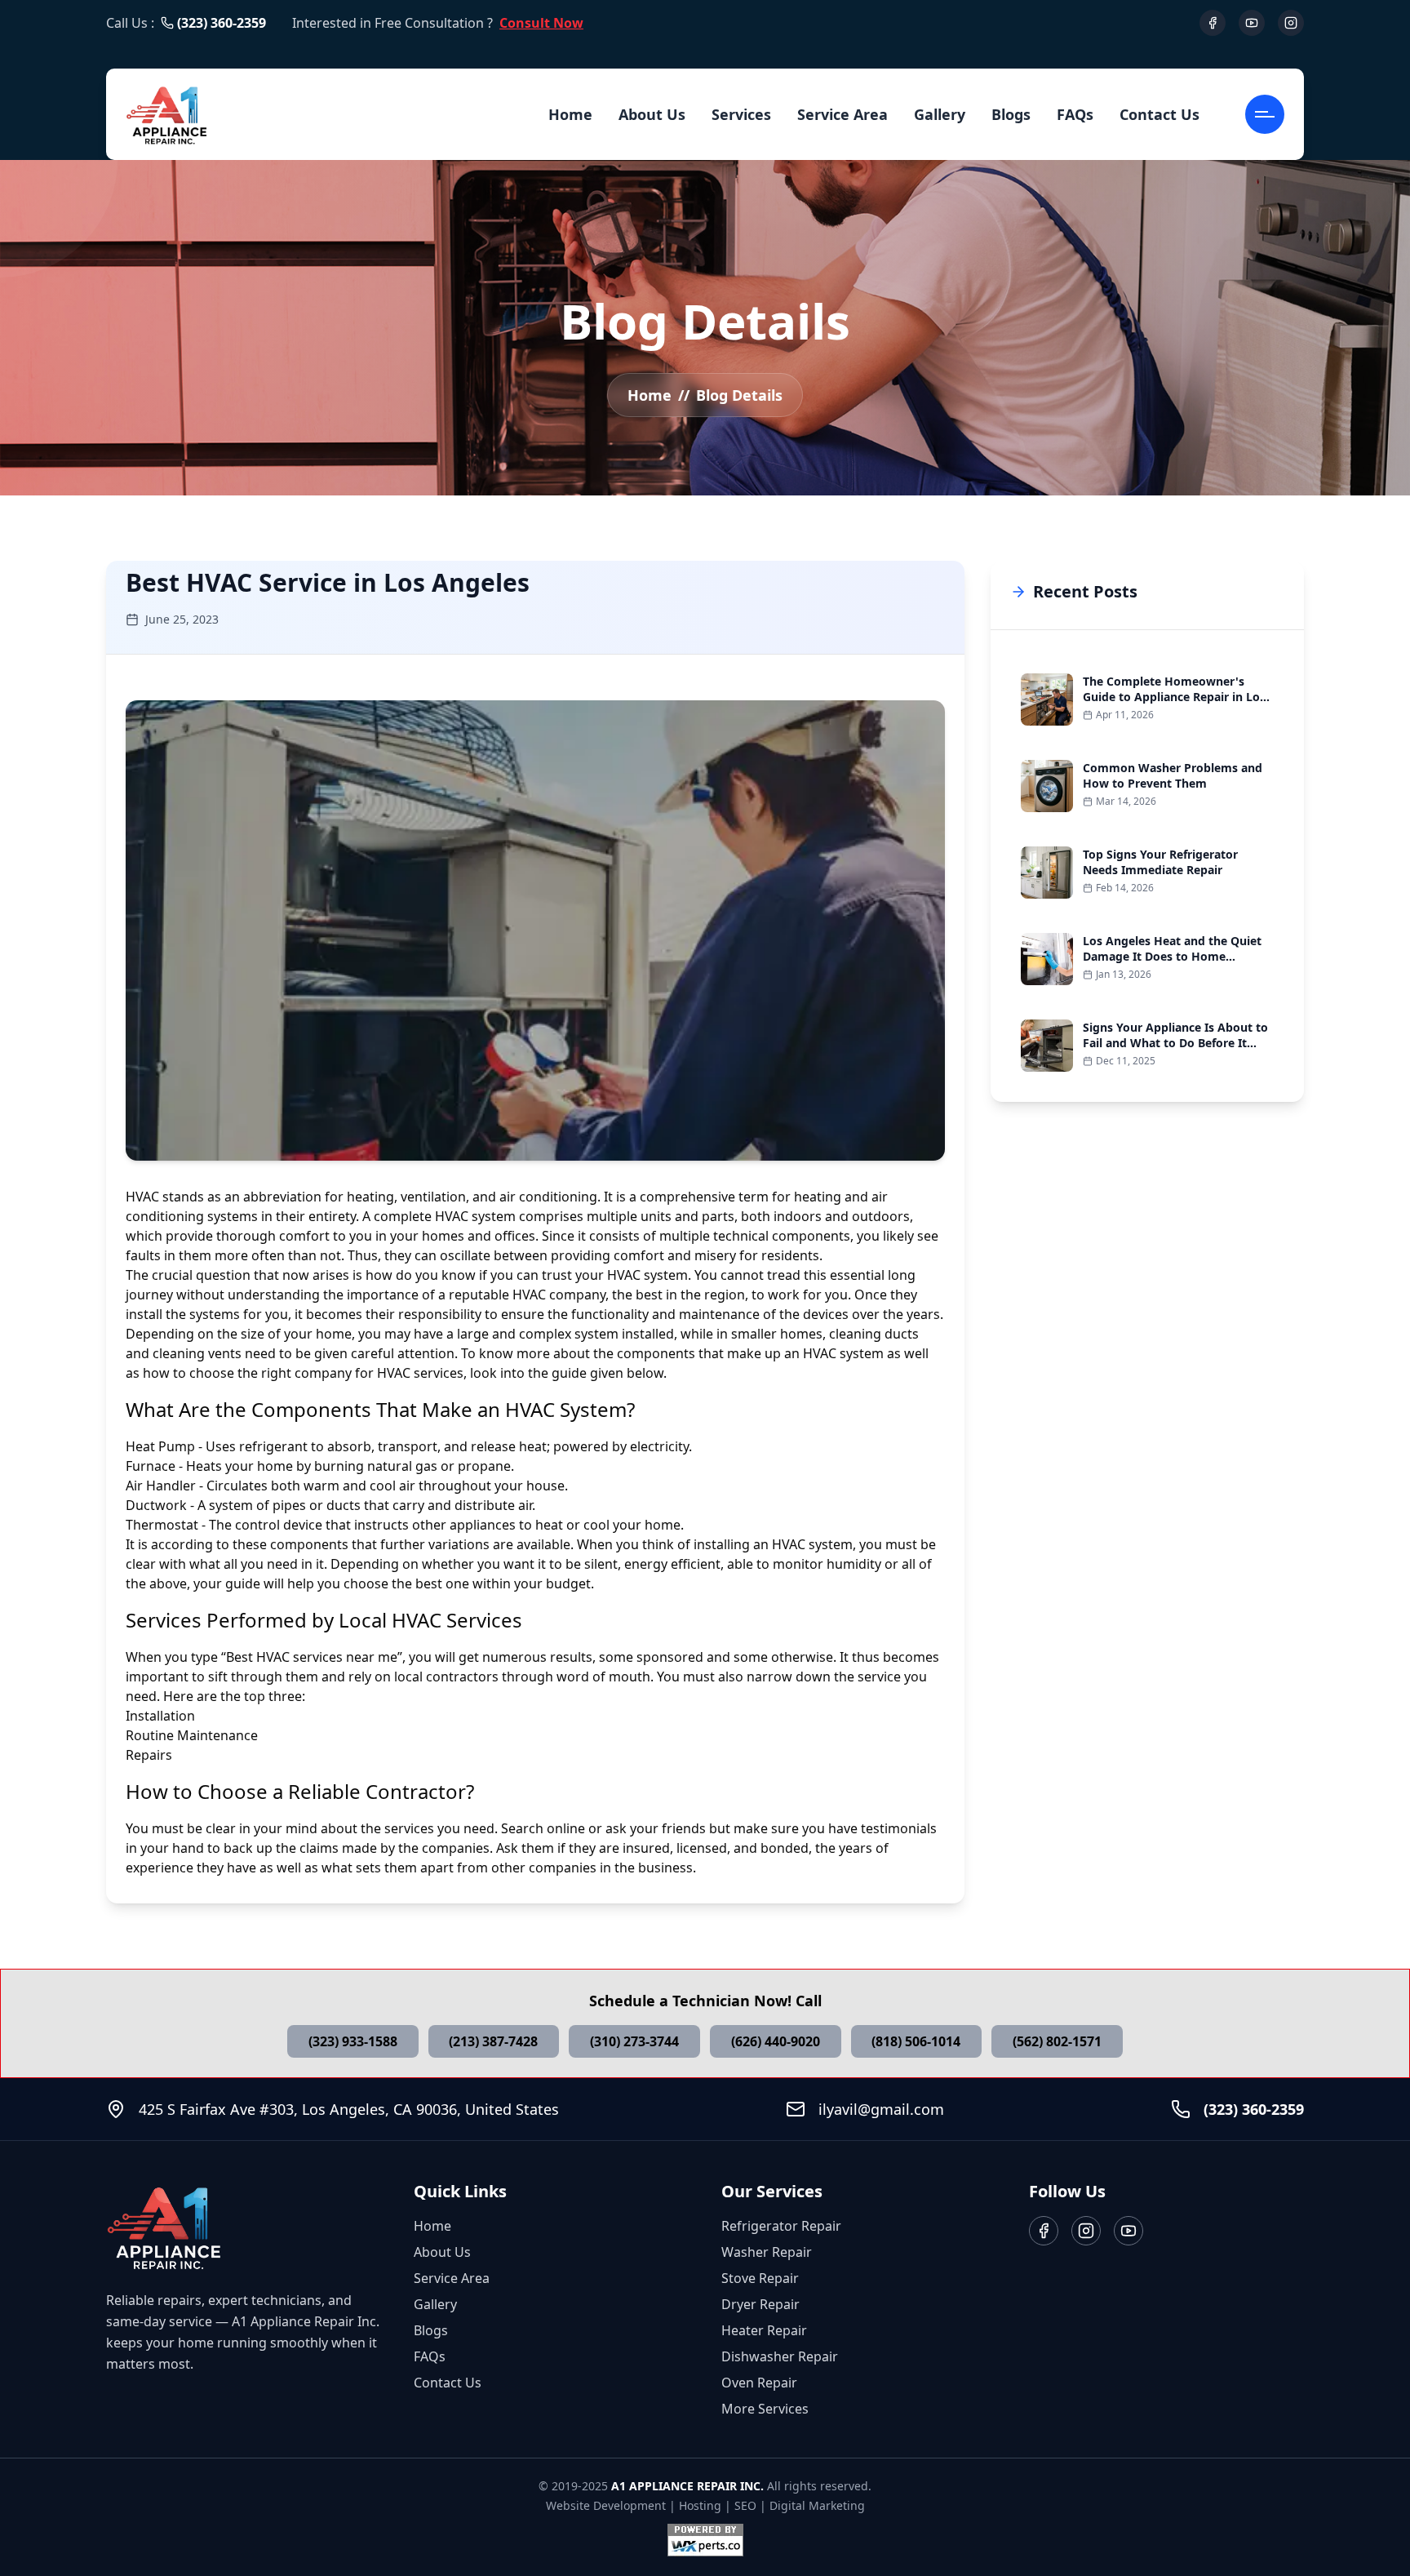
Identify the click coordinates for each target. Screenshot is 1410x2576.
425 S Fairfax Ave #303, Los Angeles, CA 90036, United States (349, 2109)
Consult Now (541, 23)
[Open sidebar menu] (1265, 114)
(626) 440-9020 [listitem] (776, 2041)
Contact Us (1159, 114)
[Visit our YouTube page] (1252, 23)
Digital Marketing (817, 2505)
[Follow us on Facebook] (1044, 2231)
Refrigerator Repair (781, 2226)
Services (741, 114)
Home (570, 114)
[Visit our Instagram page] (1291, 23)
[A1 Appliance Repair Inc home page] (167, 114)
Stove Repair (760, 2278)
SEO (745, 2505)
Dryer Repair (760, 2304)
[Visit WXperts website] (705, 2540)
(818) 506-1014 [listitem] (916, 2041)
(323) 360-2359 (222, 23)
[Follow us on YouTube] (1128, 2231)
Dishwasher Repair (780, 2356)
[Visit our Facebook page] (1213, 23)
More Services (765, 2409)
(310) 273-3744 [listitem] (634, 2041)
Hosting (700, 2505)
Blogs (1011, 114)
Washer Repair (767, 2252)
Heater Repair (764, 2330)
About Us (652, 114)
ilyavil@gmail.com (881, 2109)
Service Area (842, 114)
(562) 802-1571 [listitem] (1057, 2041)
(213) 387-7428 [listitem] (493, 2041)
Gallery (940, 114)
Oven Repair (759, 2383)
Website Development (606, 2505)
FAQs (1075, 114)
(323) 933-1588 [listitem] (353, 2041)
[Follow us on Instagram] (1086, 2231)
